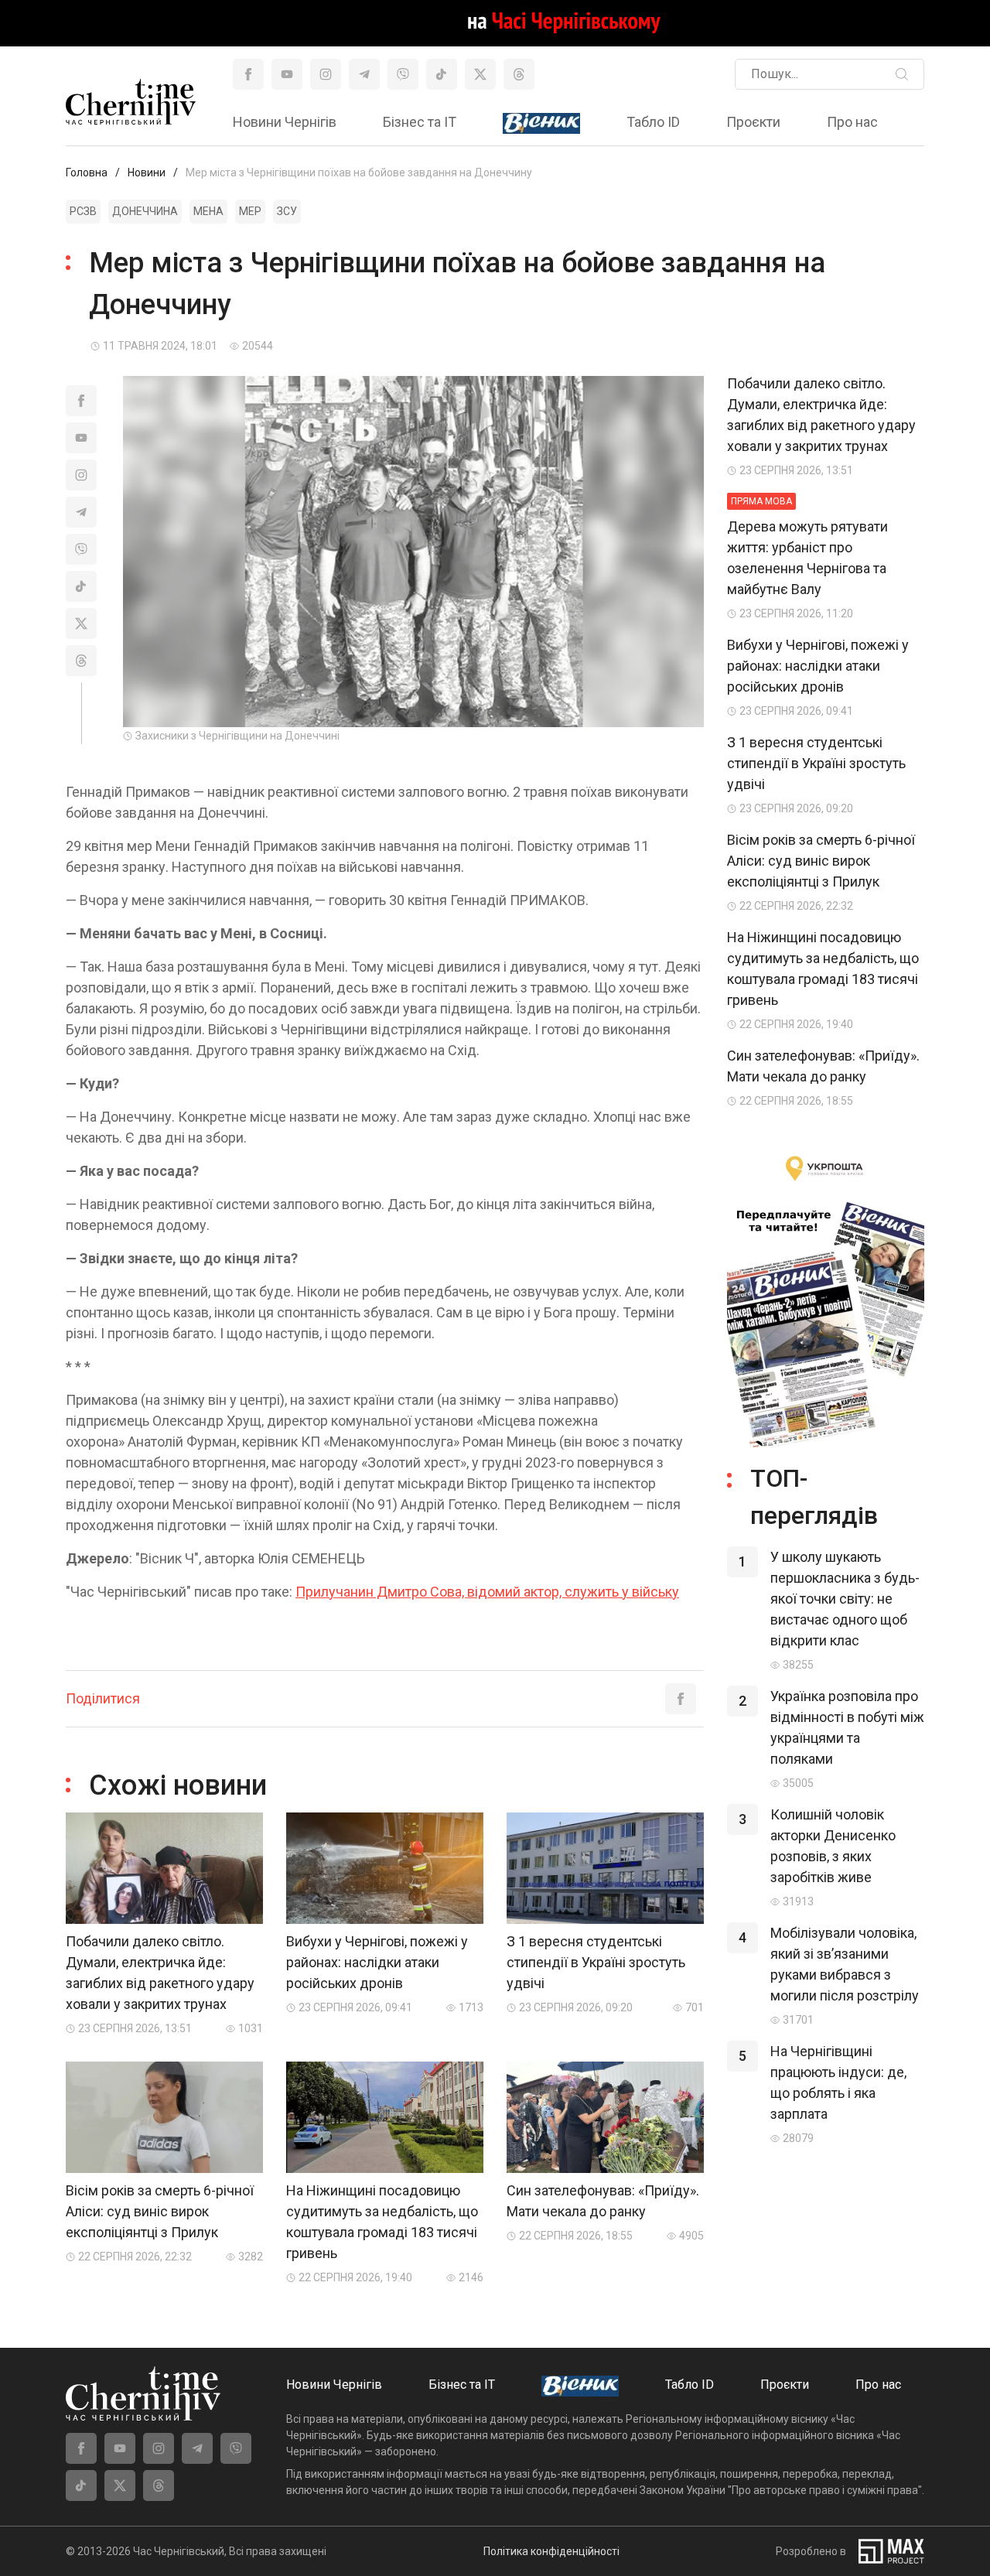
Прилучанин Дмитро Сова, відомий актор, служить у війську (487, 1592)
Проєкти (753, 122)
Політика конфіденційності (551, 2551)
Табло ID (653, 122)
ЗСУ (287, 211)
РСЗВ (83, 211)
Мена (208, 211)
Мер (250, 211)
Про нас (852, 122)
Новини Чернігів (285, 122)
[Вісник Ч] (541, 124)
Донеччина (145, 211)
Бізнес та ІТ (420, 122)
